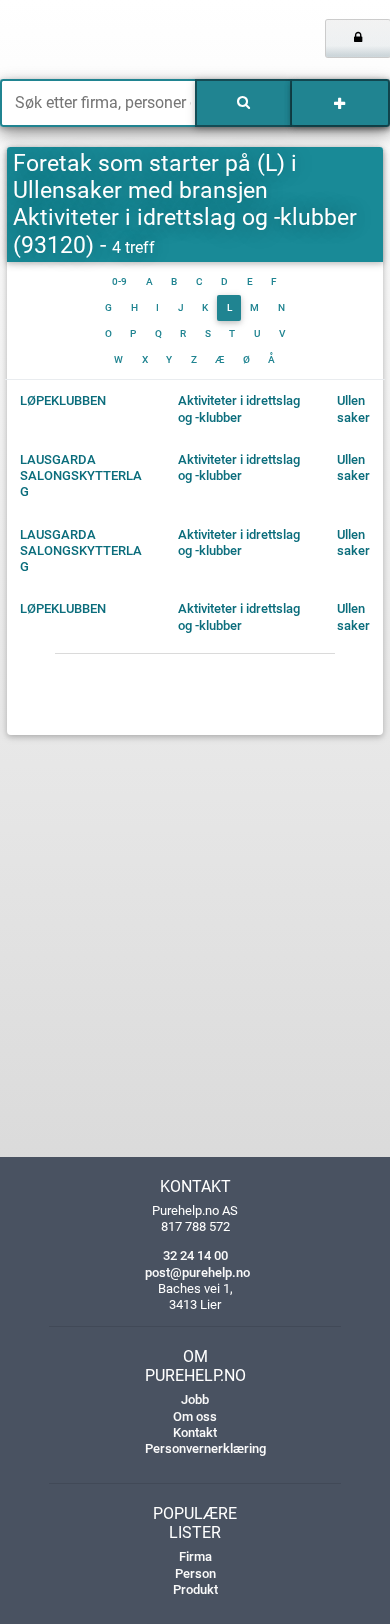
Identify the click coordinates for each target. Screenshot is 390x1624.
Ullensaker (353, 408)
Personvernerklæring (205, 1448)
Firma (195, 1556)
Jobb (195, 1399)
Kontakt (195, 1432)
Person (195, 1573)
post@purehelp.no (197, 1272)
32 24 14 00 (195, 1255)
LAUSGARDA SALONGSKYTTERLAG (81, 476)
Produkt (195, 1589)
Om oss (195, 1416)
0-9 (119, 281)
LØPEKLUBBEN (63, 400)
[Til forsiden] (81, 40)
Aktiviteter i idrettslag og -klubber (239, 408)
